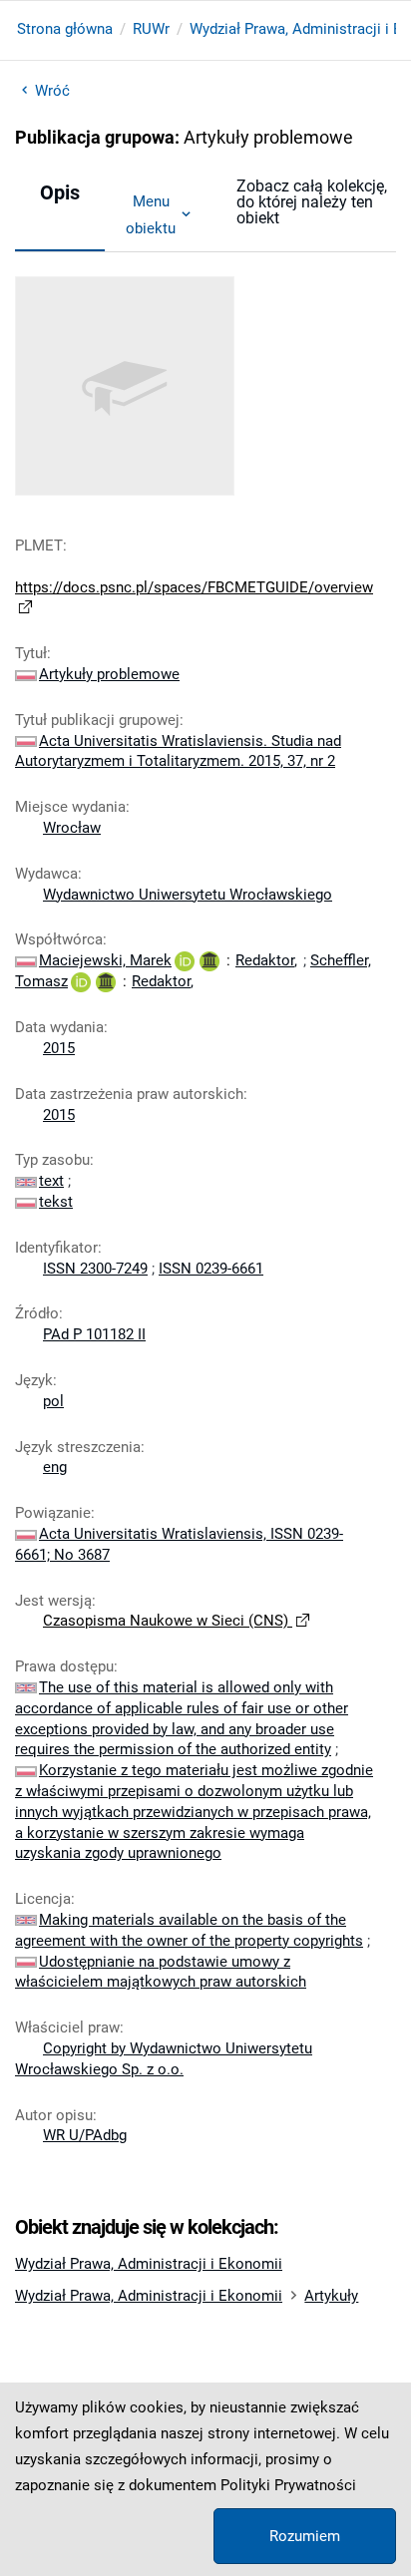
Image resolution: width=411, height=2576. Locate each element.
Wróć (52, 91)
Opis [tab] (60, 192)
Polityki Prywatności (288, 2485)
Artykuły (331, 2296)
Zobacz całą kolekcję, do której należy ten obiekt (312, 202)
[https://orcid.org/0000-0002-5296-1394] (185, 960)
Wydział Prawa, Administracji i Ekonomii (149, 2264)
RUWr (151, 29)
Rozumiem (305, 2536)
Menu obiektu (151, 214)
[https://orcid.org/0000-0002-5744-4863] (81, 981)
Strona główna (65, 29)
